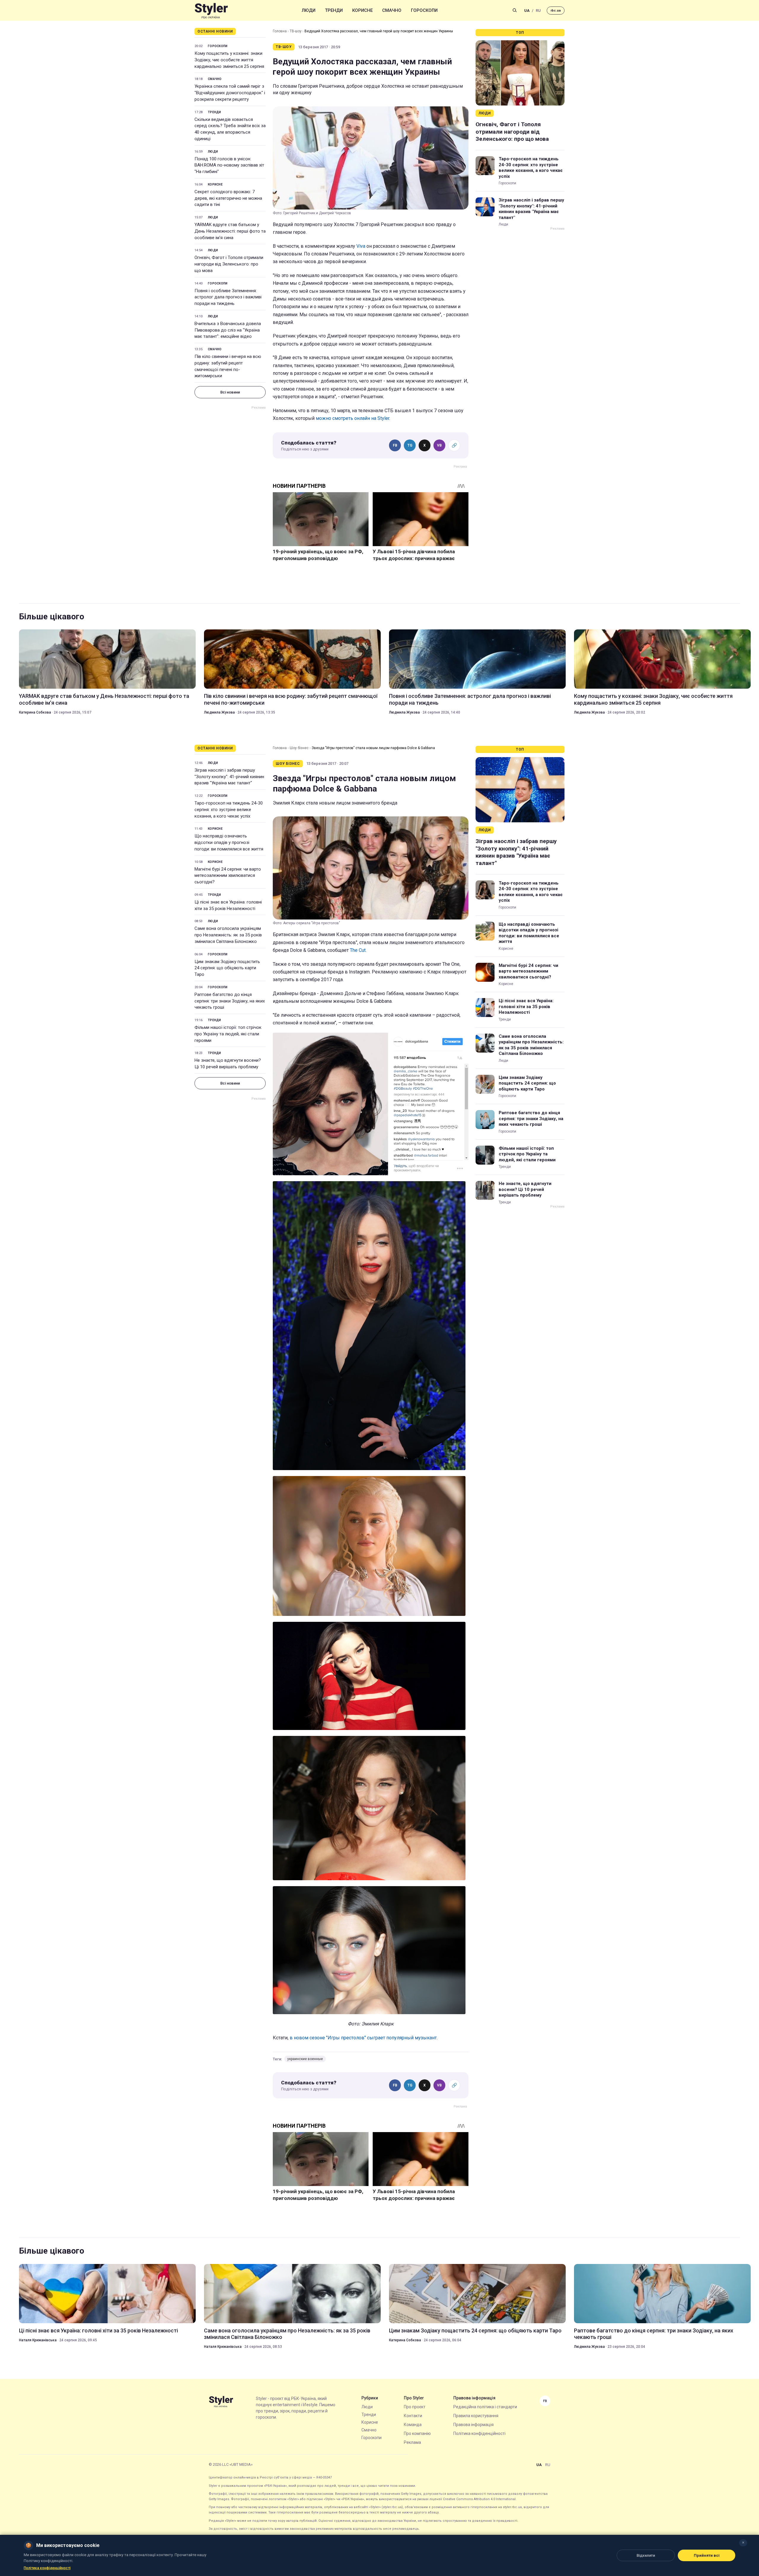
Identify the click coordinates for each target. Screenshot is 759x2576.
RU (538, 11)
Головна (280, 31)
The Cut (358, 950)
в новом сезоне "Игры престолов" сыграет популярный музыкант (363, 2038)
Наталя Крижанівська (38, 2340)
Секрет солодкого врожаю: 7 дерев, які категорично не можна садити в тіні (228, 198)
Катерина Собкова (35, 712)
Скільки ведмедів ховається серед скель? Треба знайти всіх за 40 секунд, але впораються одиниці (230, 129)
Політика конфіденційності (479, 2433)
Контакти (413, 2416)
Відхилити (646, 2555)
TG (410, 445)
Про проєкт (415, 2407)
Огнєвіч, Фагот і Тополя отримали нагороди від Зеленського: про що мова (229, 264)
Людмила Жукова (219, 712)
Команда (413, 2425)
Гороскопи (424, 10)
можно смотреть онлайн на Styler (353, 418)
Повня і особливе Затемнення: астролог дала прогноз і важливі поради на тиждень (228, 297)
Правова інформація (473, 2425)
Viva (361, 246)
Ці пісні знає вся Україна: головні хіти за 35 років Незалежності (228, 905)
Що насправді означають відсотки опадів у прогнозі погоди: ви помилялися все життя (229, 842)
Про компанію (417, 2433)
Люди (309, 10)
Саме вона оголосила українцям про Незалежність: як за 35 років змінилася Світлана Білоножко (228, 935)
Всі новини (230, 392)
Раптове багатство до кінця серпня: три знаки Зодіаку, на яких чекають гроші (230, 1001)
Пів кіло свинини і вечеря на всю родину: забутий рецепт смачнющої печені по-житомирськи (228, 366)
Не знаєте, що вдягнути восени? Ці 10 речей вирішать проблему (228, 1064)
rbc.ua (556, 11)
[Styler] (211, 11)
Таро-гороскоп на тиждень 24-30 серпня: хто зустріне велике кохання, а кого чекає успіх (531, 168)
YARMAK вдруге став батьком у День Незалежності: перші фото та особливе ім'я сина (230, 231)
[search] (515, 10)
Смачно (392, 10)
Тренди (334, 10)
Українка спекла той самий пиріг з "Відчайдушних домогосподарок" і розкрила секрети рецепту (230, 93)
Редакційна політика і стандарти (485, 2407)
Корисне (362, 10)
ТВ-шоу (296, 31)
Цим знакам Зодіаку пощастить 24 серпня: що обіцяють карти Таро (227, 968)
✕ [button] (743, 2543)
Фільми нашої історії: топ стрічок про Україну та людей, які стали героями (228, 1034)
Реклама (412, 2442)
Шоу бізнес (299, 748)
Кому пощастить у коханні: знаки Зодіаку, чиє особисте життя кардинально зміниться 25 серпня (229, 60)
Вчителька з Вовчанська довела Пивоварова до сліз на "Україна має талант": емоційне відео (228, 330)
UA (527, 11)
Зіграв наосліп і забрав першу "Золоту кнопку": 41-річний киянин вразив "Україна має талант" (531, 209)
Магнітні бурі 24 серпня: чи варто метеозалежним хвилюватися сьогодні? (228, 876)
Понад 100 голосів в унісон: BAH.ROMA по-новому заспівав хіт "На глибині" (229, 165)
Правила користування (476, 2416)
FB (395, 445)
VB (439, 445)
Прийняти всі (707, 2555)
